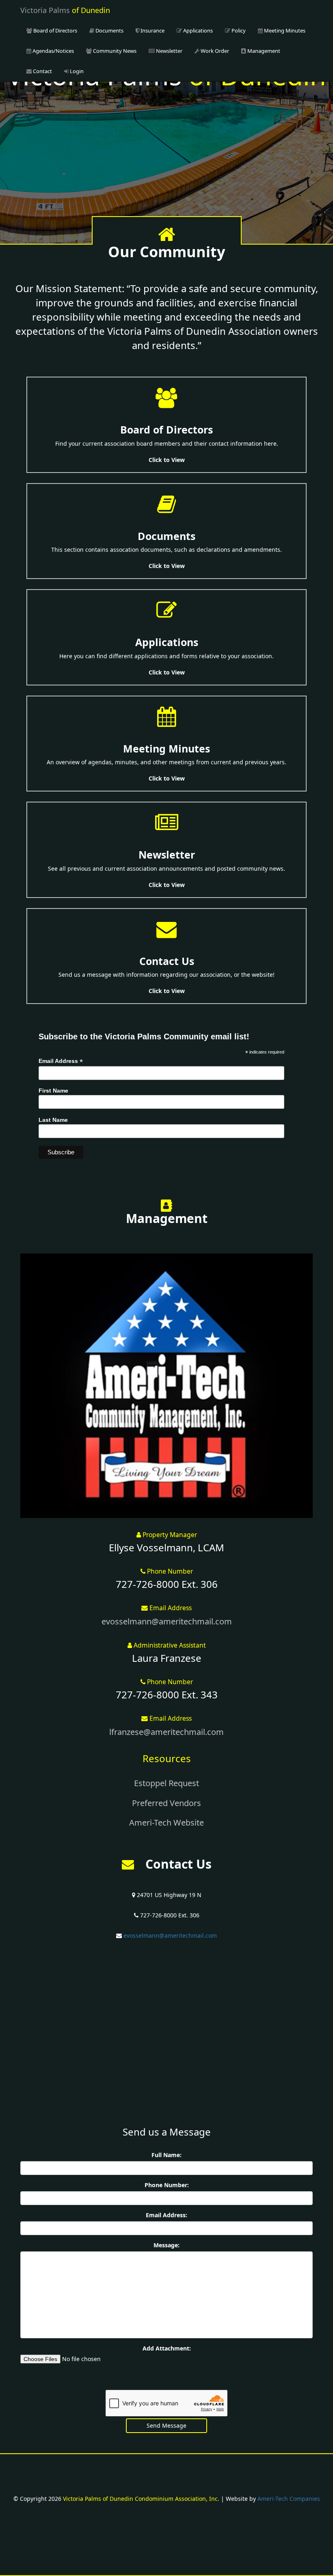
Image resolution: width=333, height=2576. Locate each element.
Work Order (214, 51)
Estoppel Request (166, 1783)
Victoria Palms (65, 10)
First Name (53, 1091)
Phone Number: (167, 2185)
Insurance (152, 30)
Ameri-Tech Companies (289, 2499)
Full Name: (166, 2155)
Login (76, 71)
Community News (114, 51)
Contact (42, 71)
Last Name (53, 1120)
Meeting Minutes (284, 30)
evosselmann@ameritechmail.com (167, 1621)
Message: (166, 2245)
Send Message (166, 2425)
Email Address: (166, 2215)
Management (263, 51)
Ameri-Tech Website (166, 1822)
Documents (109, 30)
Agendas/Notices (53, 51)
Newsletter (169, 51)
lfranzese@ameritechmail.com (166, 1732)
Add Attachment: (167, 2348)
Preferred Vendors (166, 1803)
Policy (238, 30)
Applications (197, 30)
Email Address (61, 1061)
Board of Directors (55, 30)
